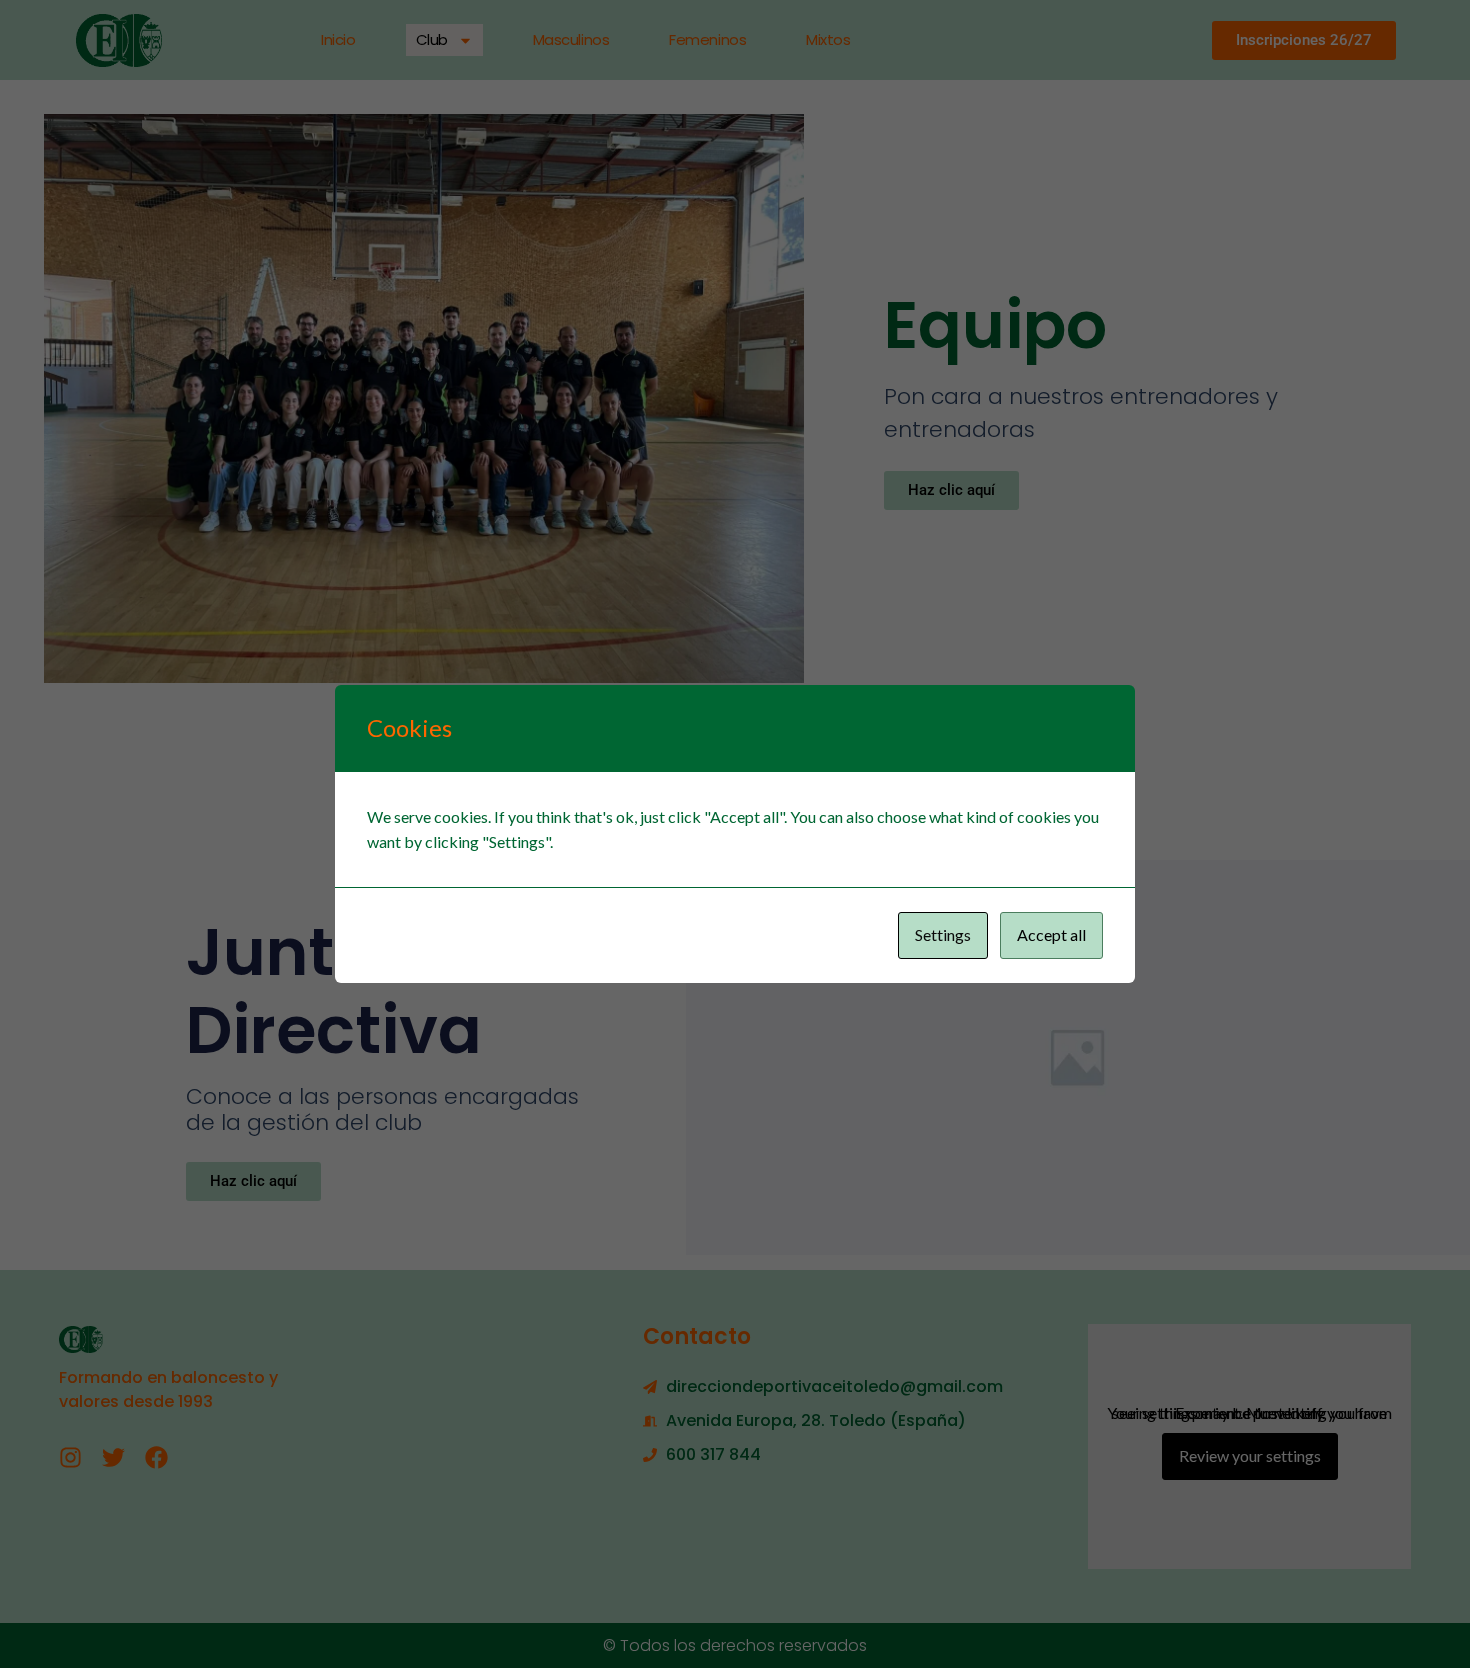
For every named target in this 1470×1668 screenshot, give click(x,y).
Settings (943, 934)
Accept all (1051, 934)
